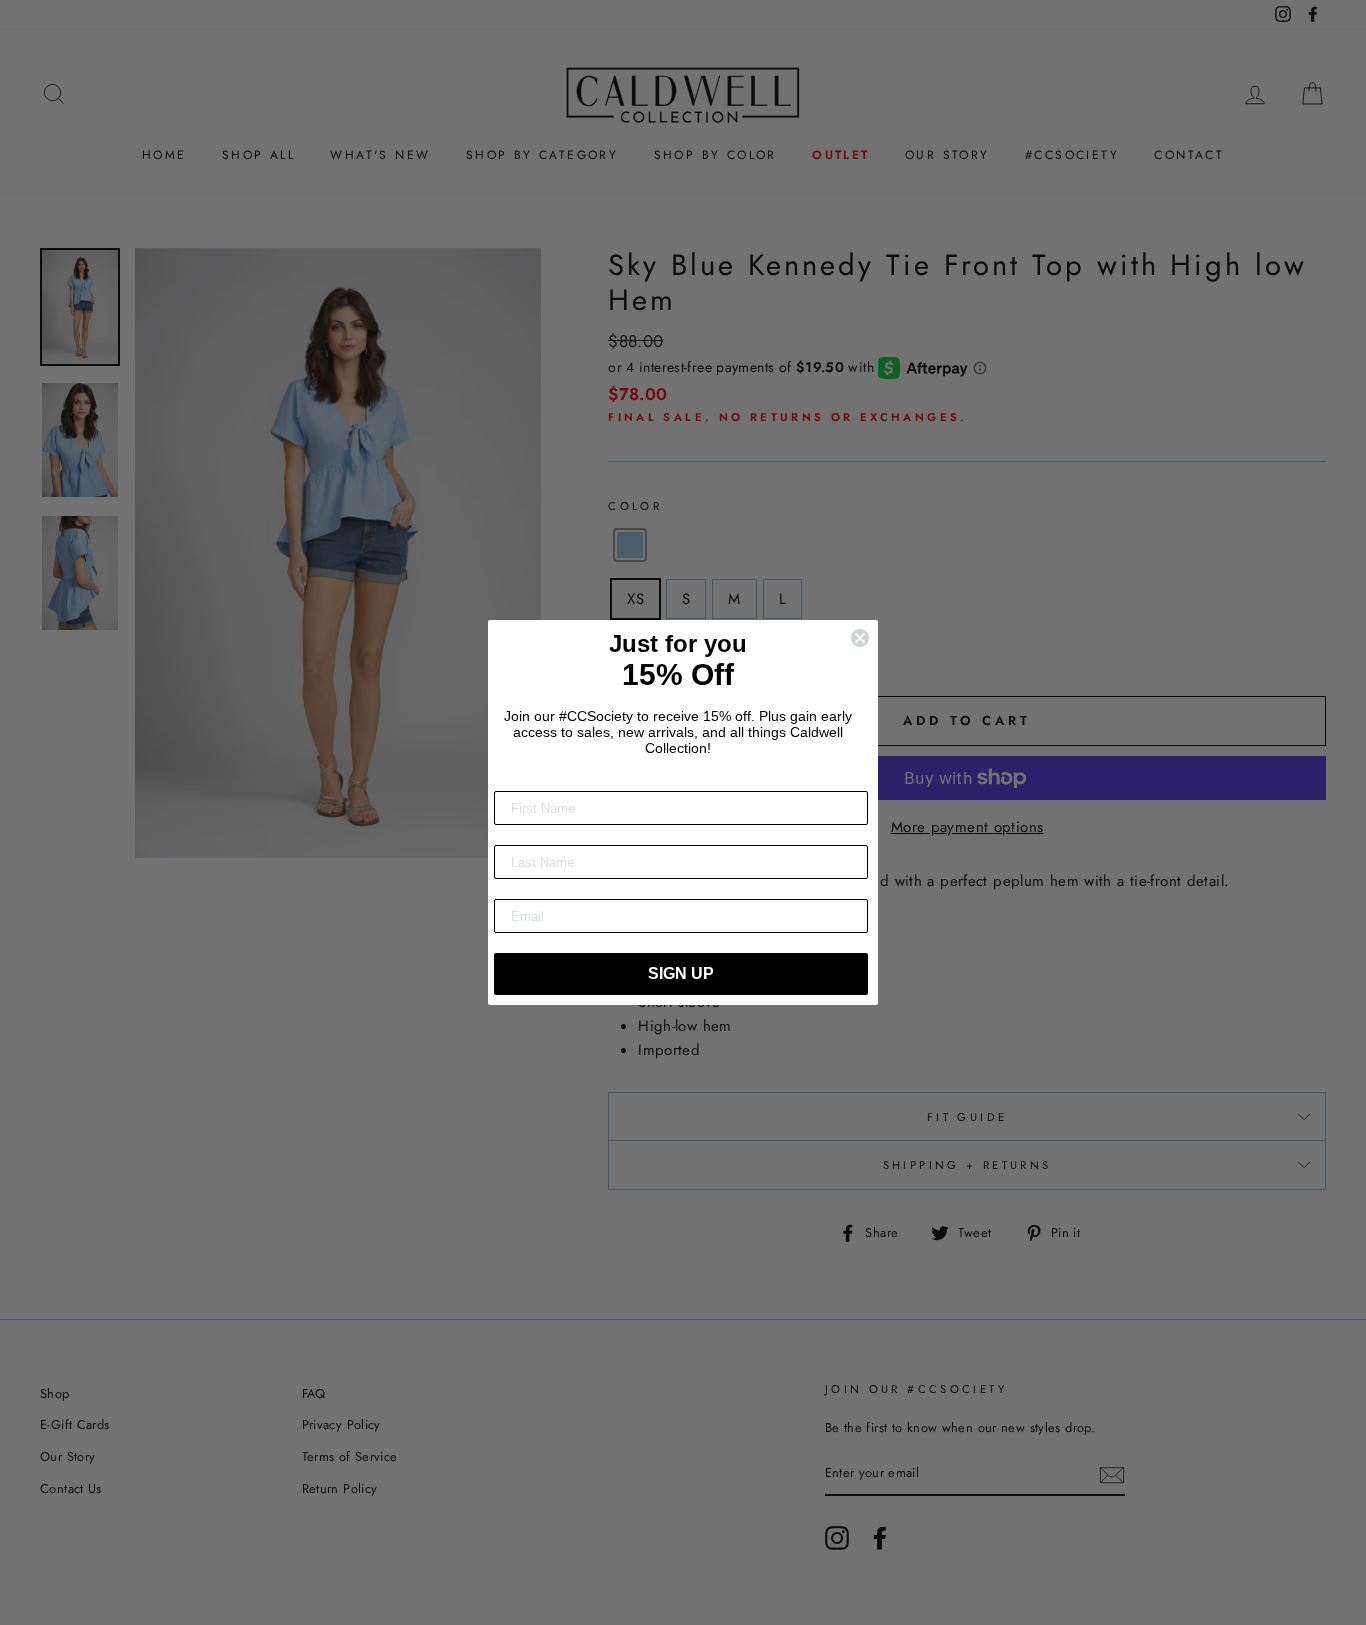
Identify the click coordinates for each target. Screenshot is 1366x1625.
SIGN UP (681, 973)
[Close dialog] (860, 638)
